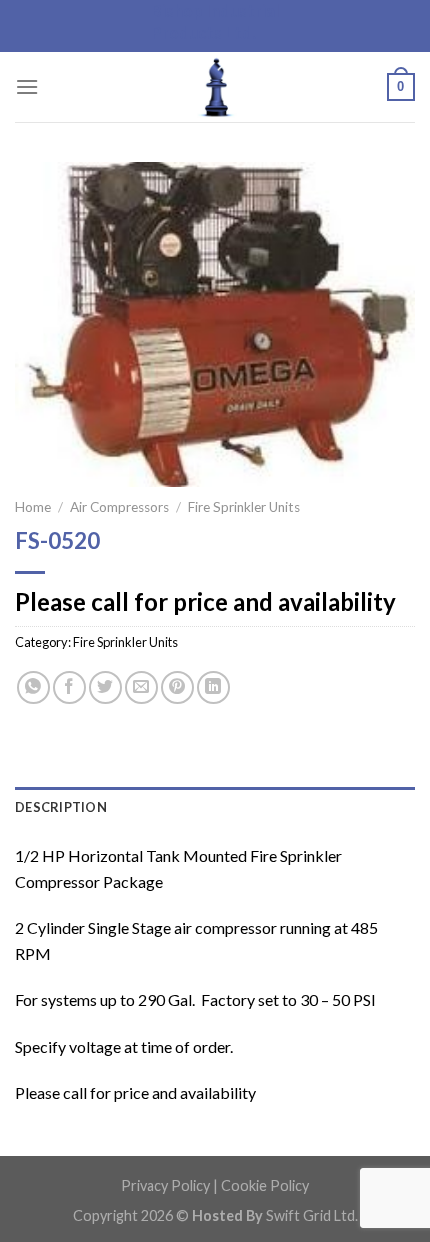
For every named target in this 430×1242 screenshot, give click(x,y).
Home (33, 507)
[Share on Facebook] (69, 687)
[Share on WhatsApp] (33, 687)
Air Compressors (119, 507)
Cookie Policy (265, 1185)
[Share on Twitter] (105, 687)
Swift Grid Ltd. (310, 1215)
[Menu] (27, 86)
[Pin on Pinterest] (177, 687)
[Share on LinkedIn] (213, 687)
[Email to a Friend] (141, 687)
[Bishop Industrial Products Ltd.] (215, 87)
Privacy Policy (165, 1185)
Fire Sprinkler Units (244, 507)
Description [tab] (61, 807)
